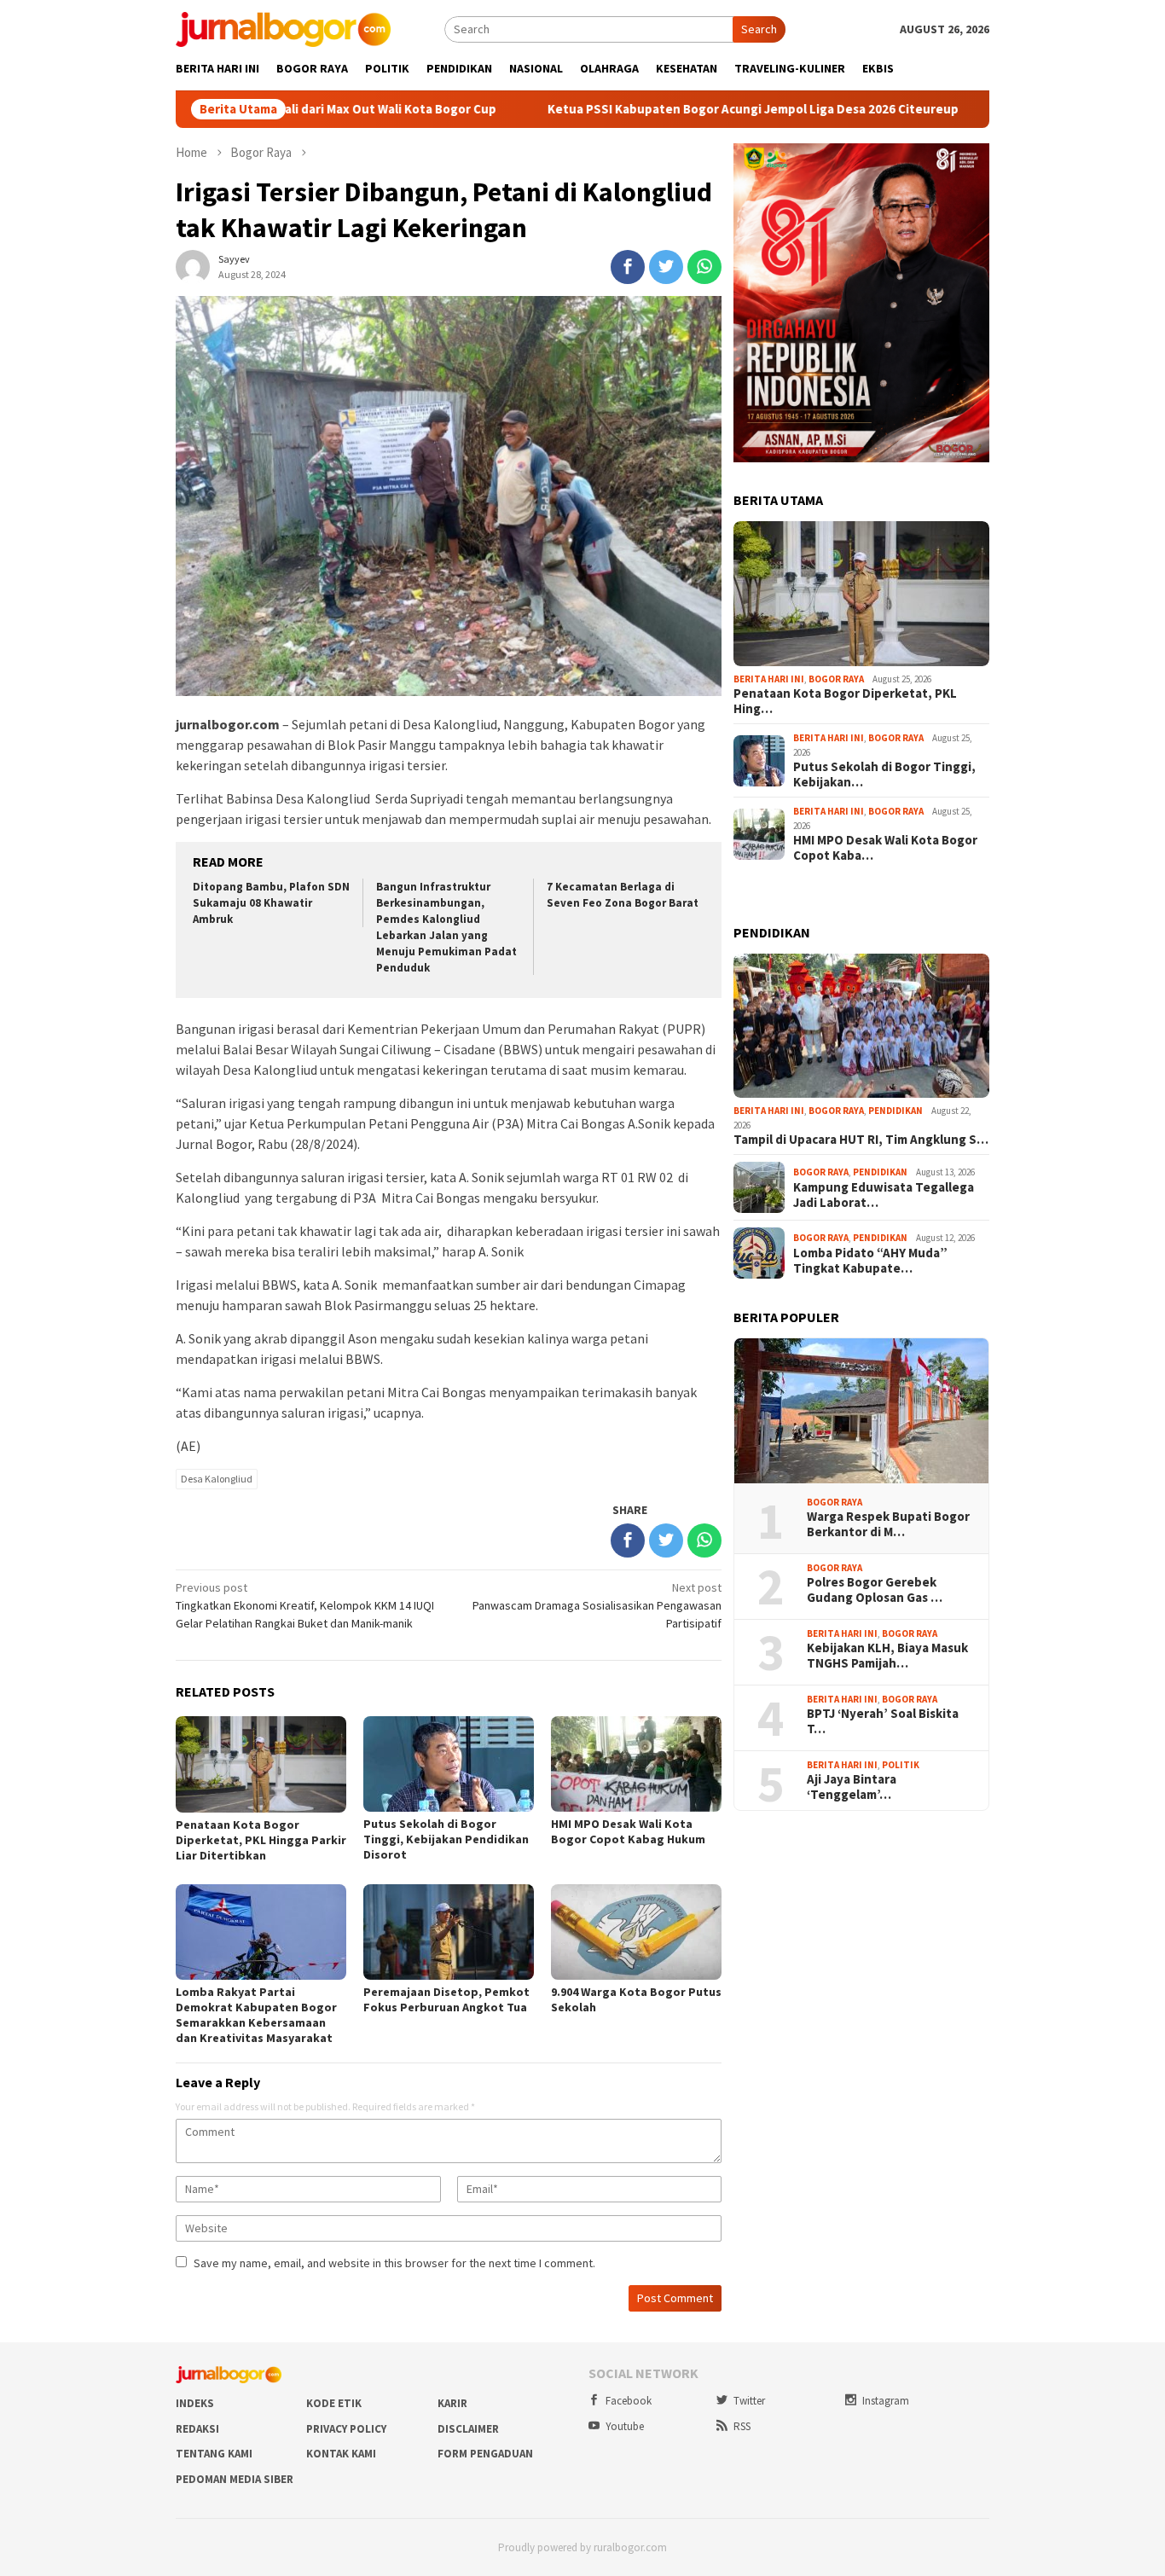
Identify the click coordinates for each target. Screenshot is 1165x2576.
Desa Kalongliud (217, 1479)
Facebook (629, 2401)
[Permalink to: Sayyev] (193, 266)
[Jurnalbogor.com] (283, 28)
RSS (742, 2426)
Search (759, 29)
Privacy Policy (346, 2429)
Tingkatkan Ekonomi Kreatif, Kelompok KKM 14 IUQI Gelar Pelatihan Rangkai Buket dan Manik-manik (305, 1605)
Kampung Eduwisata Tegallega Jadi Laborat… (884, 1195)
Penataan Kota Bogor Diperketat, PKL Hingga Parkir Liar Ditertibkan (261, 1840)
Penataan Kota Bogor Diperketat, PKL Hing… (845, 701)
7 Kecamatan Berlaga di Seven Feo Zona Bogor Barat (623, 895)
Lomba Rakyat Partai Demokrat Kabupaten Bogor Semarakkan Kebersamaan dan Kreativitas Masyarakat (256, 2015)
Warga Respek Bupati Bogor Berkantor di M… (888, 1524)
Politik (901, 1765)
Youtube (625, 2426)
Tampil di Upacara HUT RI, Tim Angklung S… (861, 1140)
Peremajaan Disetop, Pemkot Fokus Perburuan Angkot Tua (446, 1999)
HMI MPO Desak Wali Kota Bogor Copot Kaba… (885, 848)
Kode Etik (334, 2403)
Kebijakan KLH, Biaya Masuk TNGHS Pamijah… (887, 1656)
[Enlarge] (967, 165)
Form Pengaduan (485, 2454)
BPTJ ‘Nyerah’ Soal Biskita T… (883, 1721)
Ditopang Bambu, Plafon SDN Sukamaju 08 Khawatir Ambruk (271, 903)
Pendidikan (895, 1111)
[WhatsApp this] (704, 267)
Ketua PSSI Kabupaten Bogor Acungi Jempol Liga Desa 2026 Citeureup (663, 109)
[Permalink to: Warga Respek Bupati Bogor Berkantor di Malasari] (861, 1411)
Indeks (195, 2403)
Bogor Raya (836, 679)
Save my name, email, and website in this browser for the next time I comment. (394, 2263)
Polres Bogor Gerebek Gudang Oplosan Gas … (875, 1590)
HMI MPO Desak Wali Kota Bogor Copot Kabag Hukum (628, 1831)
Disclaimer (468, 2429)
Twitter (749, 2401)
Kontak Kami (341, 2454)
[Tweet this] (666, 267)
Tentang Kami (214, 2454)
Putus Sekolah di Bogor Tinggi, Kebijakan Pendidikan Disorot (446, 1839)
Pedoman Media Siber (235, 2479)
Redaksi (197, 2429)
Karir (452, 2403)
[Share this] (628, 267)
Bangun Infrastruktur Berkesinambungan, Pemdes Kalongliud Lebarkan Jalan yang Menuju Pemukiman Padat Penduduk (446, 927)
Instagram (886, 2401)
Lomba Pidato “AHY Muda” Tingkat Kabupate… (870, 1261)
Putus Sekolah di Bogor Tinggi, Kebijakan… (884, 775)
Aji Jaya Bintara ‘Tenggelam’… (852, 1787)
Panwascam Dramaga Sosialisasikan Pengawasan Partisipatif (597, 1605)
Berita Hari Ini (769, 679)
